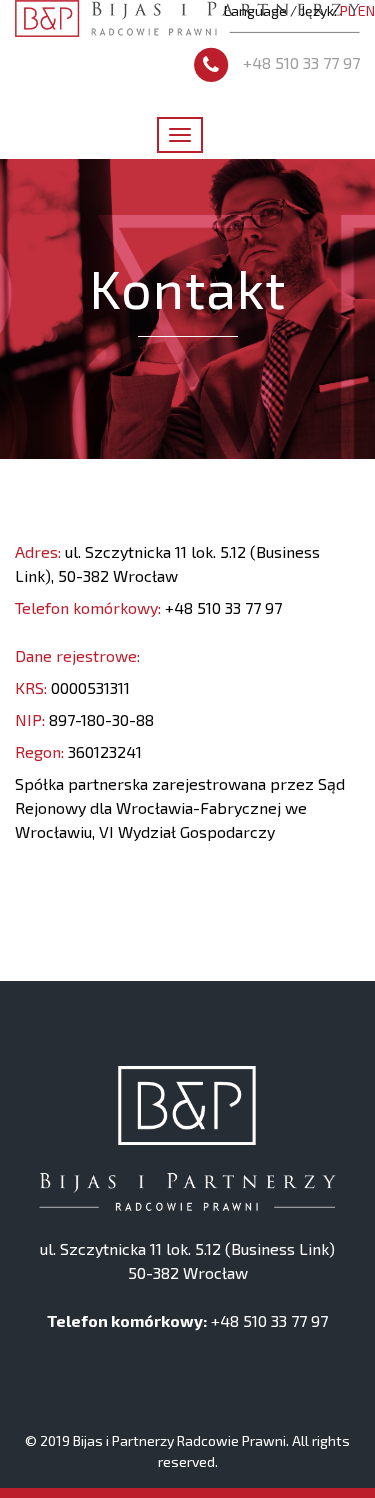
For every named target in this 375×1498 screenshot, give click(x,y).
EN (366, 10)
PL (347, 10)
